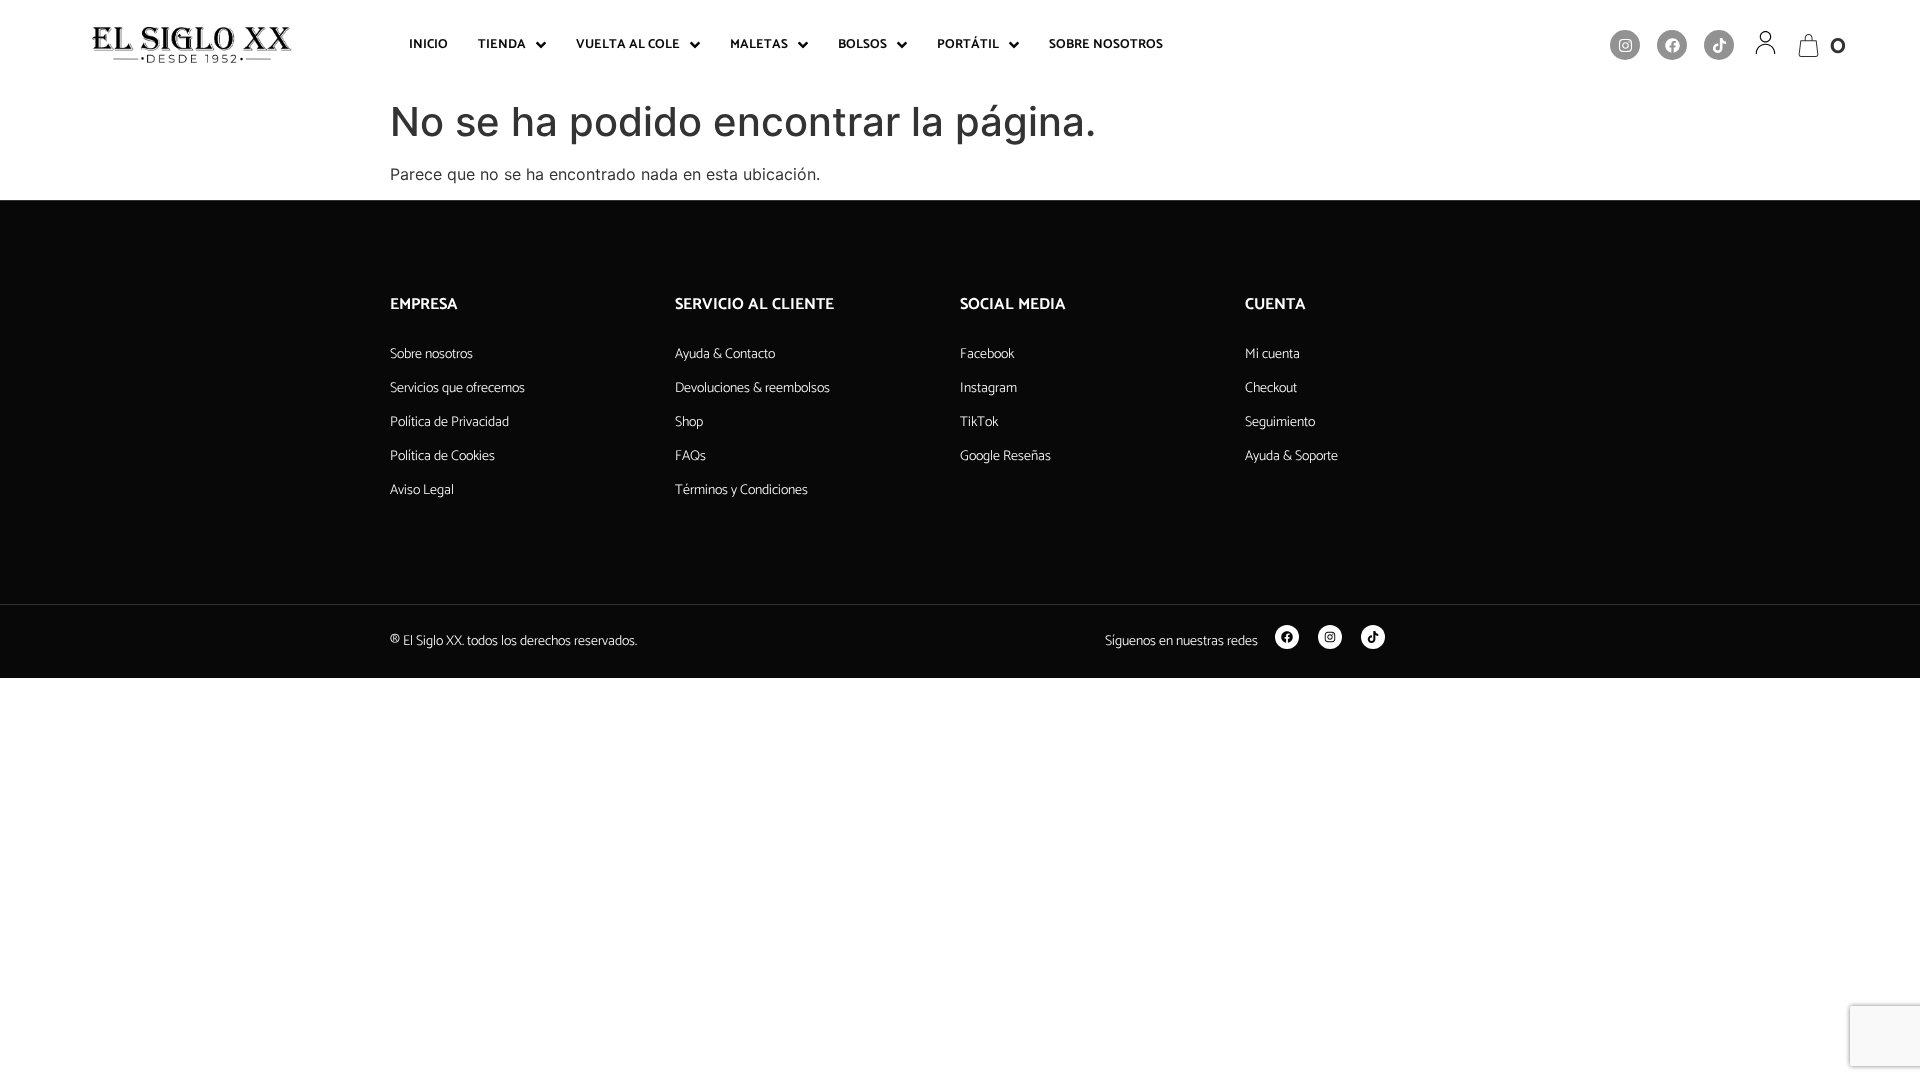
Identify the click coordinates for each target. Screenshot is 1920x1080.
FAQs (690, 456)
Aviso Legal (422, 490)
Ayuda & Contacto (725, 354)
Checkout (1271, 388)
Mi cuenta (1272, 354)
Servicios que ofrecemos (457, 388)
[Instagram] (1625, 45)
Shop (689, 422)
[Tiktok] (1719, 45)
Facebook (987, 354)
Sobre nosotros (431, 354)
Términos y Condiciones (741, 490)
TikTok (979, 422)
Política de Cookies (442, 456)
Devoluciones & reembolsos (752, 388)
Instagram (988, 388)
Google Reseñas (1005, 456)
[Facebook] (1672, 45)
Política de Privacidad (449, 422)
